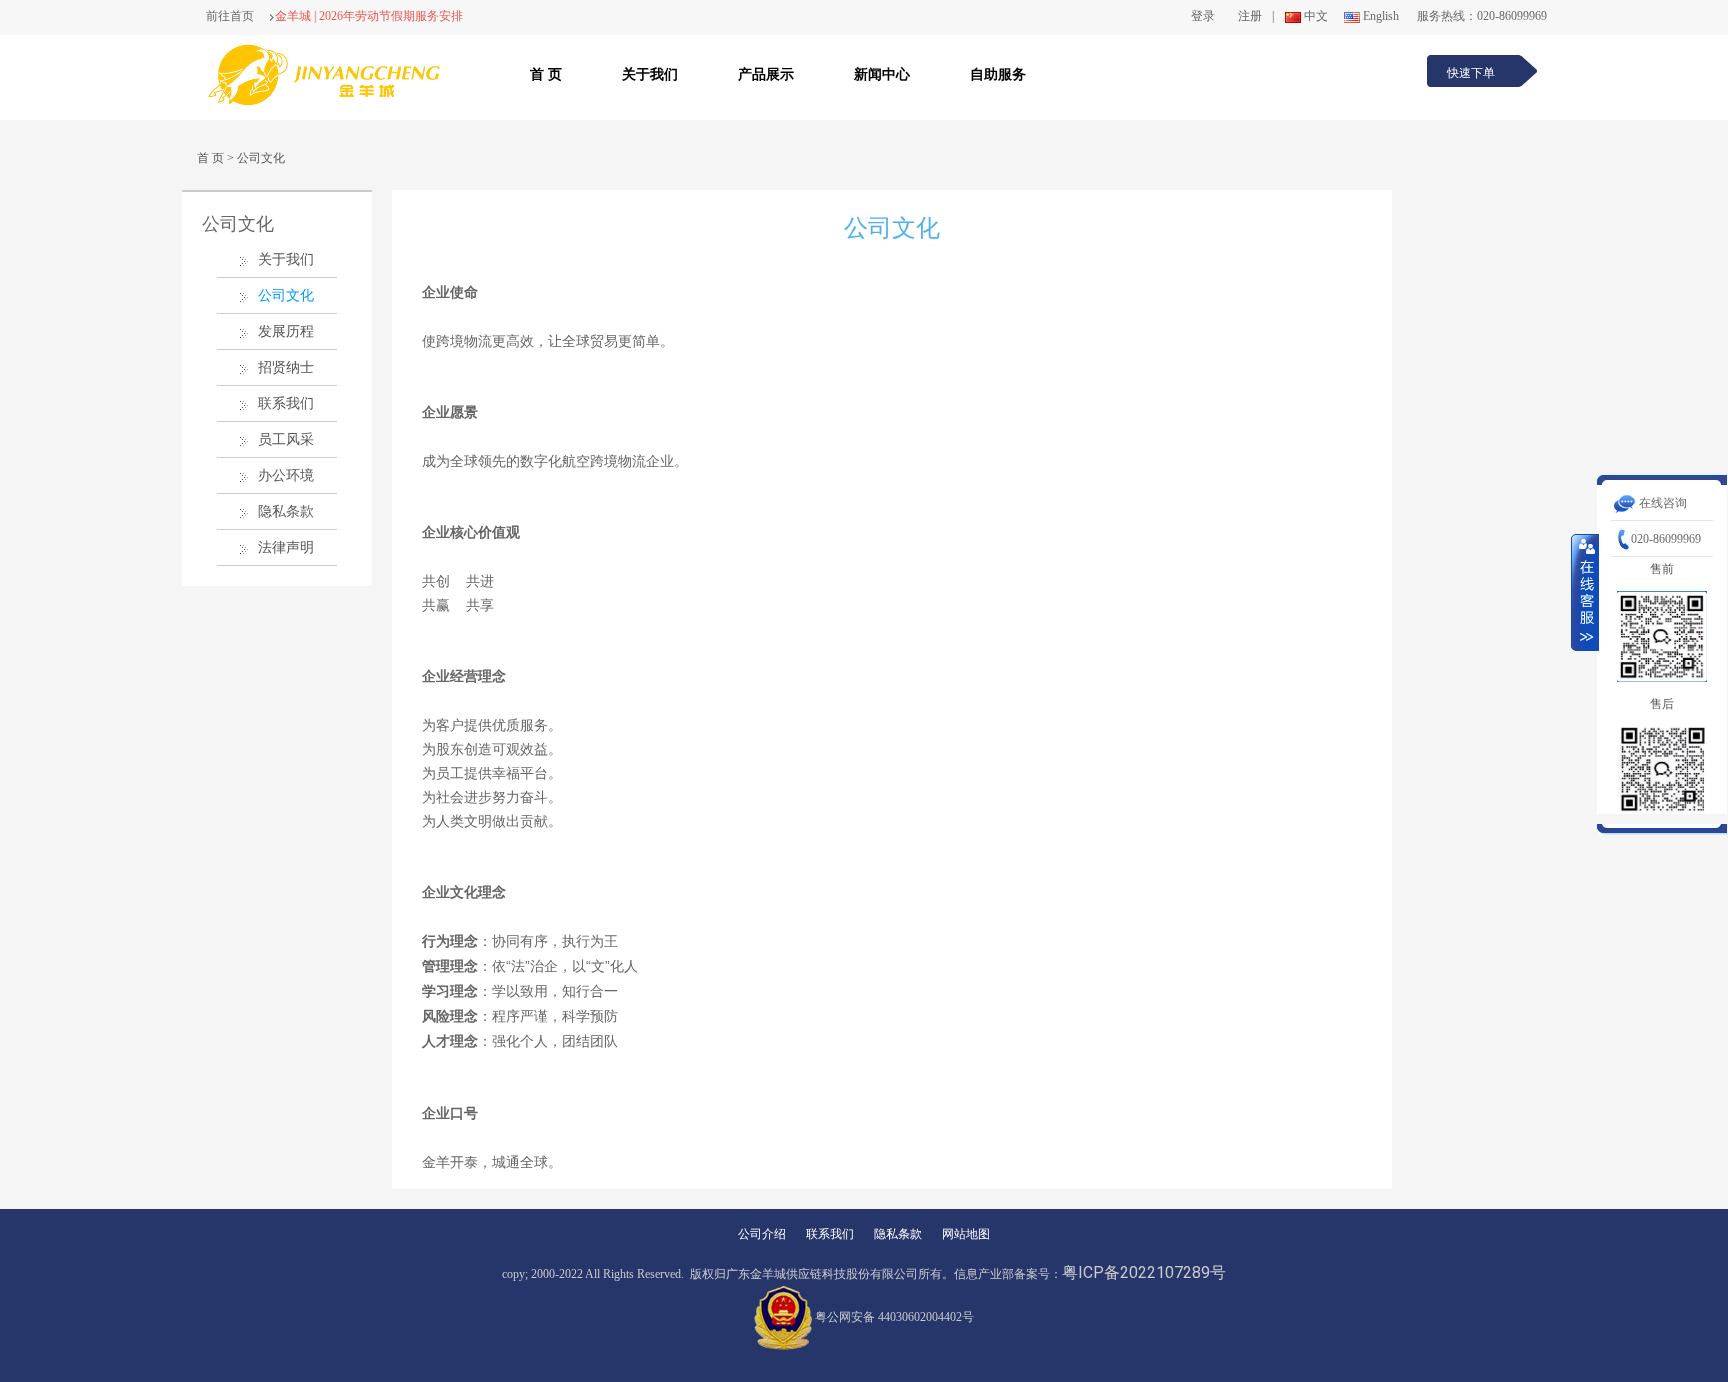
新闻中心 (882, 74)
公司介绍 (762, 1234)
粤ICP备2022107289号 (1144, 1272)
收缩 (1585, 592)
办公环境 (286, 475)
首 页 (546, 74)
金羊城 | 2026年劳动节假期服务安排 (369, 16)
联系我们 (286, 403)
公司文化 (261, 158)
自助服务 (998, 74)
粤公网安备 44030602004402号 (894, 1317)
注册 (1250, 16)
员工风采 (286, 439)
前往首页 (230, 16)
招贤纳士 (286, 367)
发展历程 (286, 331)
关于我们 (650, 74)
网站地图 (966, 1234)
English (1381, 16)
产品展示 (766, 74)
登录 (1203, 16)
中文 (1316, 16)
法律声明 (286, 547)
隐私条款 (286, 511)
